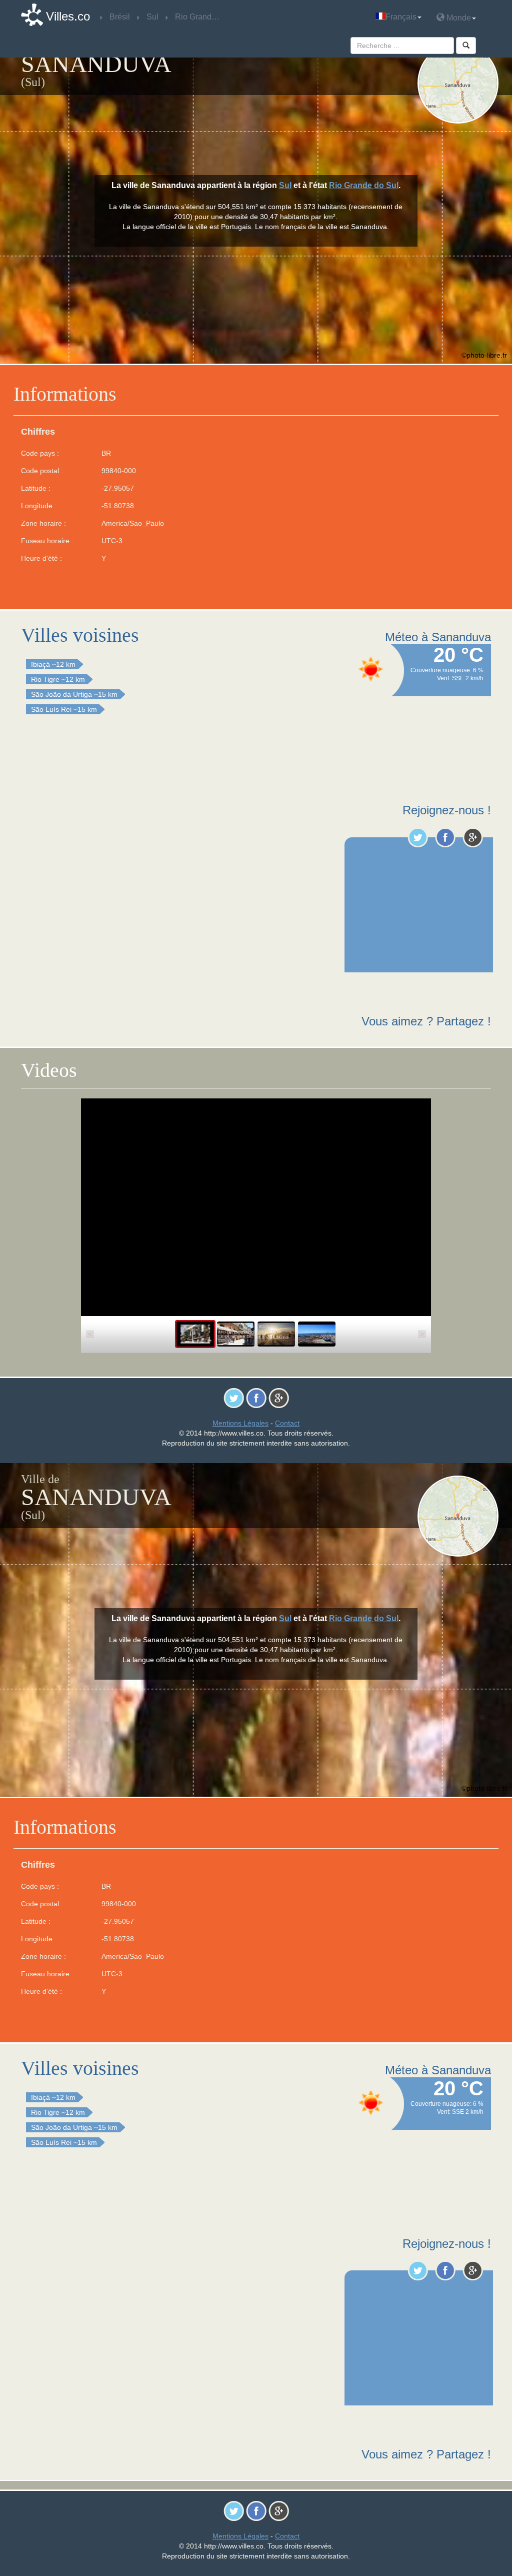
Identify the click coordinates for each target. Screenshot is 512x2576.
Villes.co (68, 16)
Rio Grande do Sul (364, 185)
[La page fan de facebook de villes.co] (445, 837)
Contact (287, 1423)
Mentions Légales (240, 1423)
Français (401, 17)
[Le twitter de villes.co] (418, 837)
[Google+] (473, 837)
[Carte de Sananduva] (458, 83)
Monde (458, 18)
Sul (285, 185)
